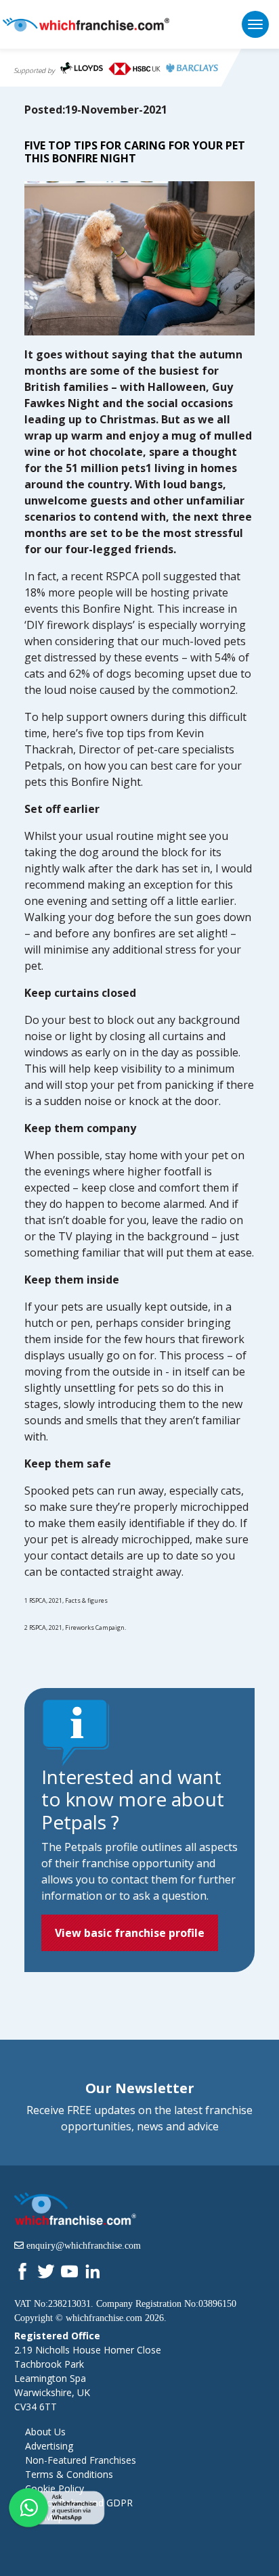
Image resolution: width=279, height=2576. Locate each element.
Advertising (49, 2446)
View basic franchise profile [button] (130, 1933)
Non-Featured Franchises (81, 2460)
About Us (45, 2432)
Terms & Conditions (69, 2474)
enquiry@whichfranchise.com (84, 2245)
